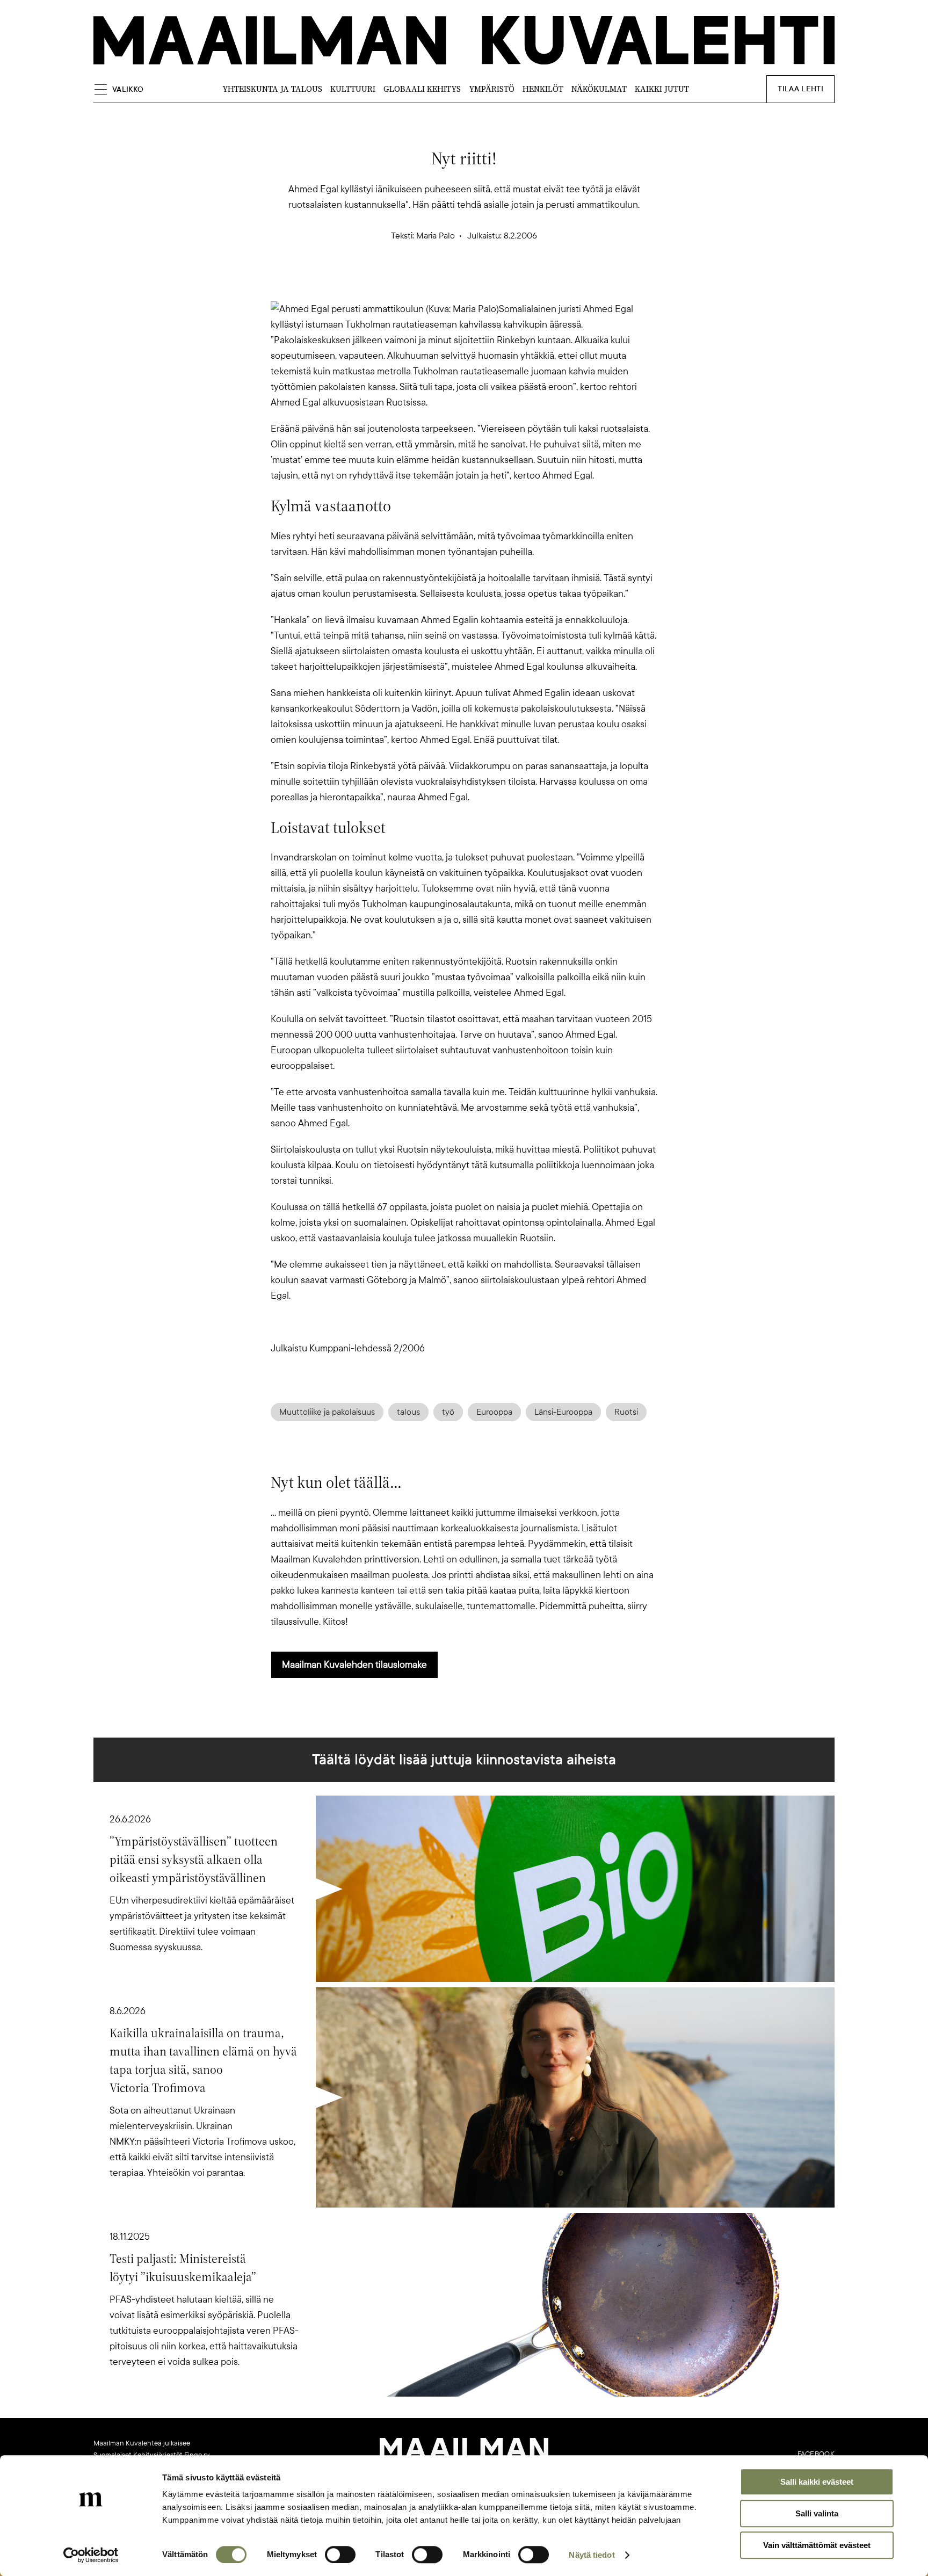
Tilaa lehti (800, 89)
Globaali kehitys (422, 89)
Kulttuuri (353, 89)
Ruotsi (626, 1412)
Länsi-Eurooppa (563, 1412)
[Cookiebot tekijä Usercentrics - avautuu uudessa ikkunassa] (91, 2555)
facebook (816, 2454)
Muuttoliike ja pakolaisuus (327, 1412)
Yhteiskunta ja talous (272, 89)
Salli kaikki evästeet (817, 2482)
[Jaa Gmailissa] (447, 283)
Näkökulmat (599, 89)
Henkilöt (543, 89)
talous (408, 1412)
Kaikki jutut (662, 89)
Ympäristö (492, 89)
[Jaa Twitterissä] (412, 283)
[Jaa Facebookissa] (481, 283)
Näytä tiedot (592, 2555)
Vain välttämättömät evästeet (817, 2545)
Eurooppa (494, 1412)
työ (448, 1412)
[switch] (340, 2555)
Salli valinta (817, 2513)
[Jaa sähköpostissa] (516, 283)
